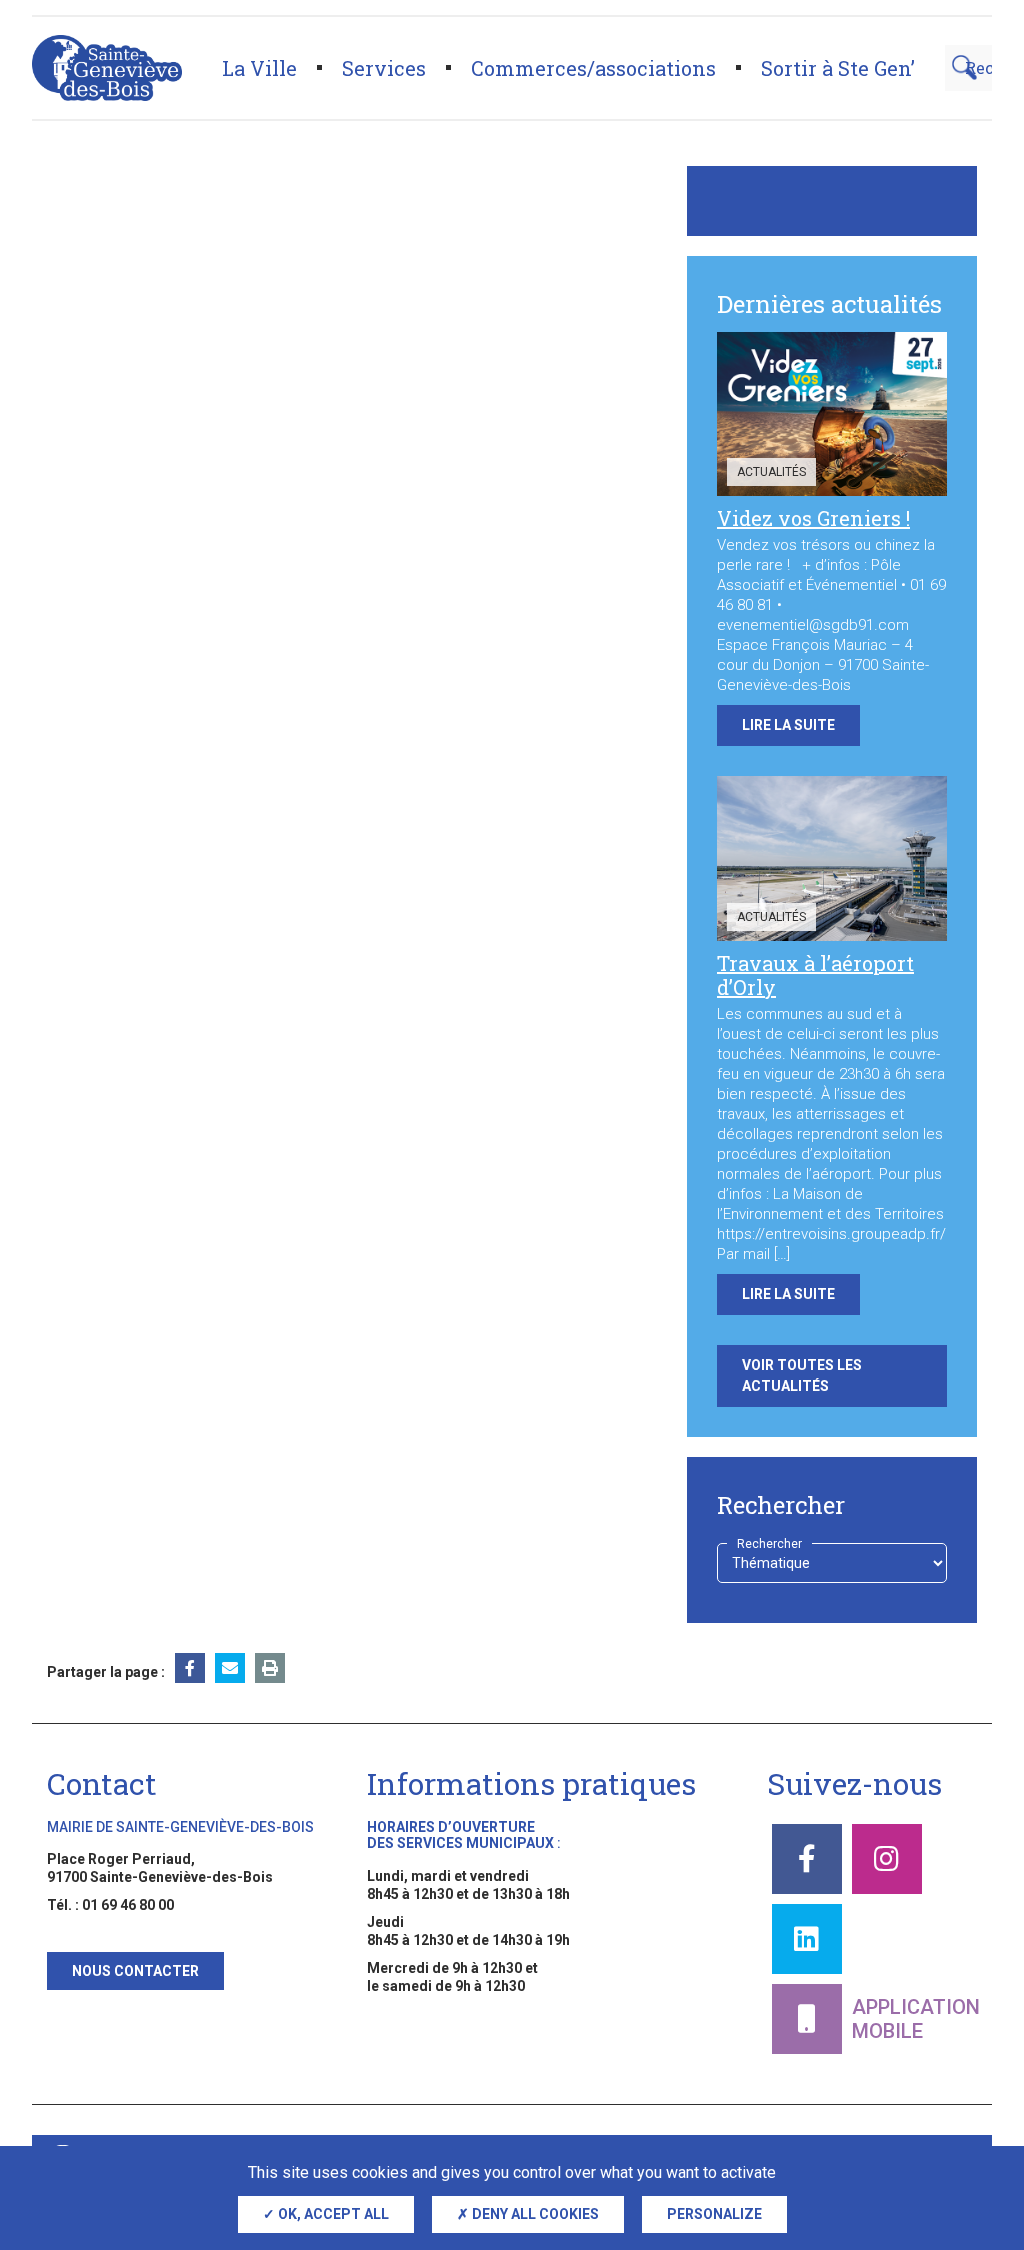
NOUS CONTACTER (135, 1971)
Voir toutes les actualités (802, 1375)
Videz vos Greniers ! (813, 518)
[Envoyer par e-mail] (230, 1668)
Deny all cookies (534, 2214)
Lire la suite (788, 725)
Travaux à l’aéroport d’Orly (815, 975)
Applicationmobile (916, 2019)
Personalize (714, 2214)
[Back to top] (974, 2140)
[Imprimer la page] (270, 1668)
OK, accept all (332, 2214)
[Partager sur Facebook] (190, 1668)
